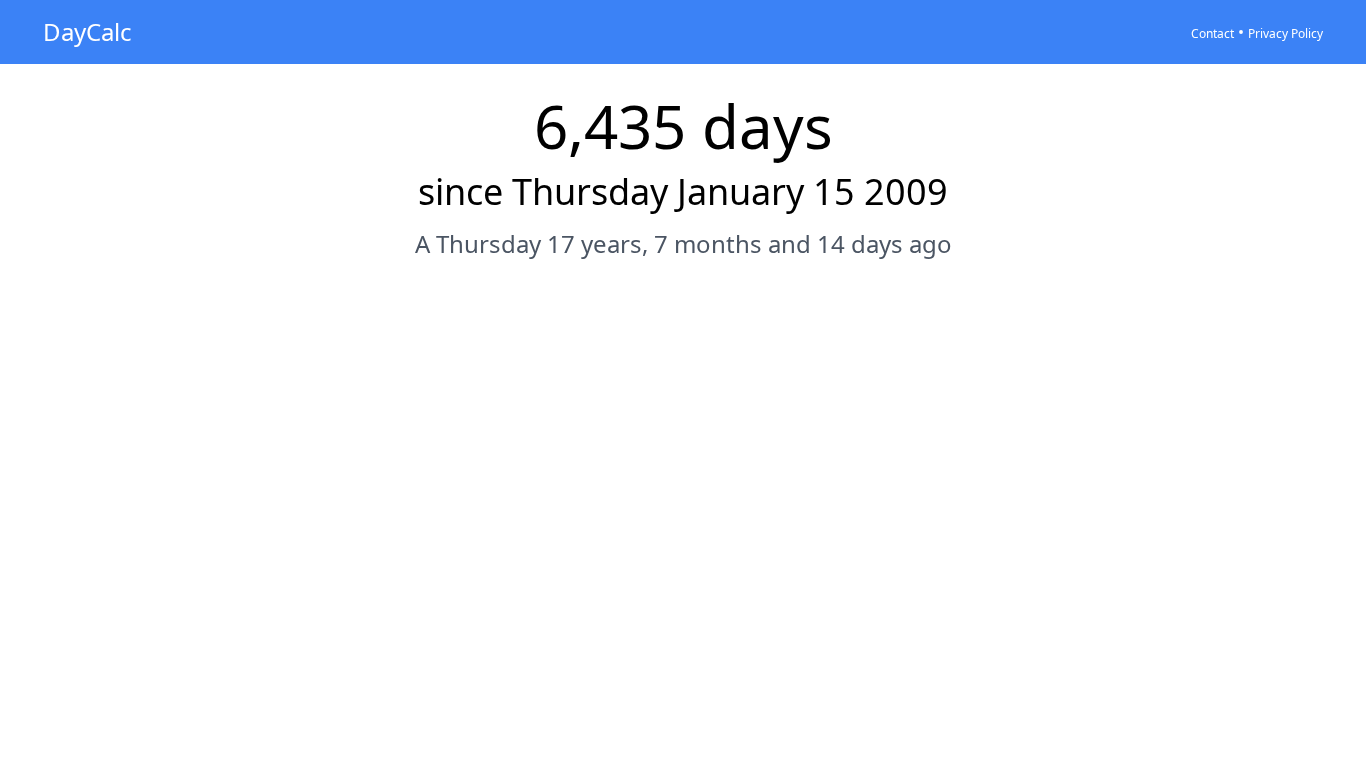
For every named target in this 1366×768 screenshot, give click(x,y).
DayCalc (87, 31)
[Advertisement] (683, 337)
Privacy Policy (1285, 33)
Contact (1212, 33)
